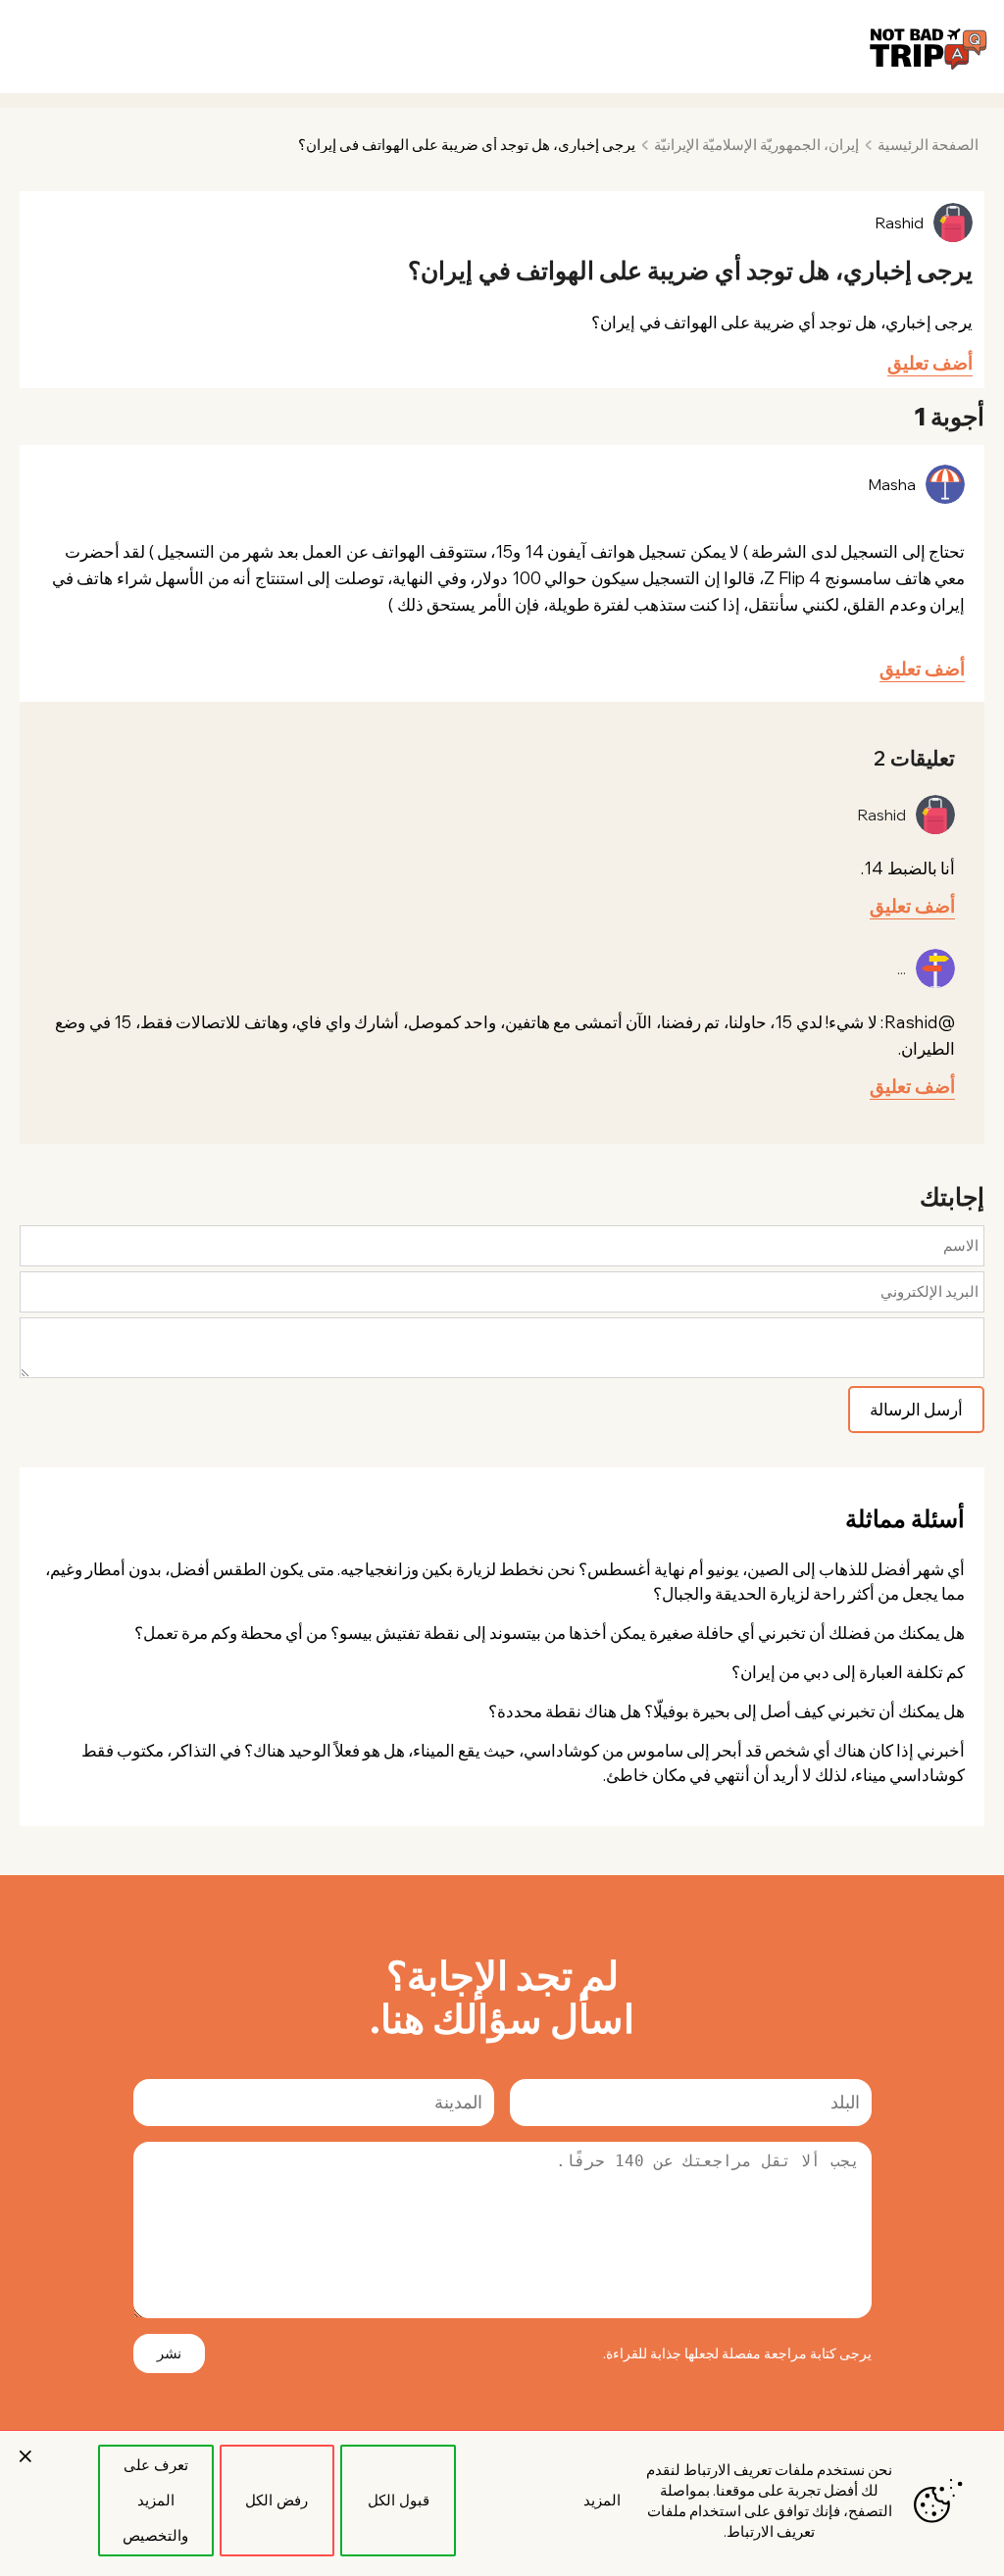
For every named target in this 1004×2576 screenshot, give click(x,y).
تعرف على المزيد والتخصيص (155, 2500)
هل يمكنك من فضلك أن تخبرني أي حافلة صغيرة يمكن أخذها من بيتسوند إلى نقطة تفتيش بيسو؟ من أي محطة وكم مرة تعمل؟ (550, 1633)
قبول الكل (399, 2500)
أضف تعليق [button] (930, 363)
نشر (169, 2353)
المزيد (602, 2500)
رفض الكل (276, 2500)
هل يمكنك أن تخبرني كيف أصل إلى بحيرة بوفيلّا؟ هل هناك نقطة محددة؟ (727, 1711)
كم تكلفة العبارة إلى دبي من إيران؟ (848, 1672)
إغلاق (25, 2456)
